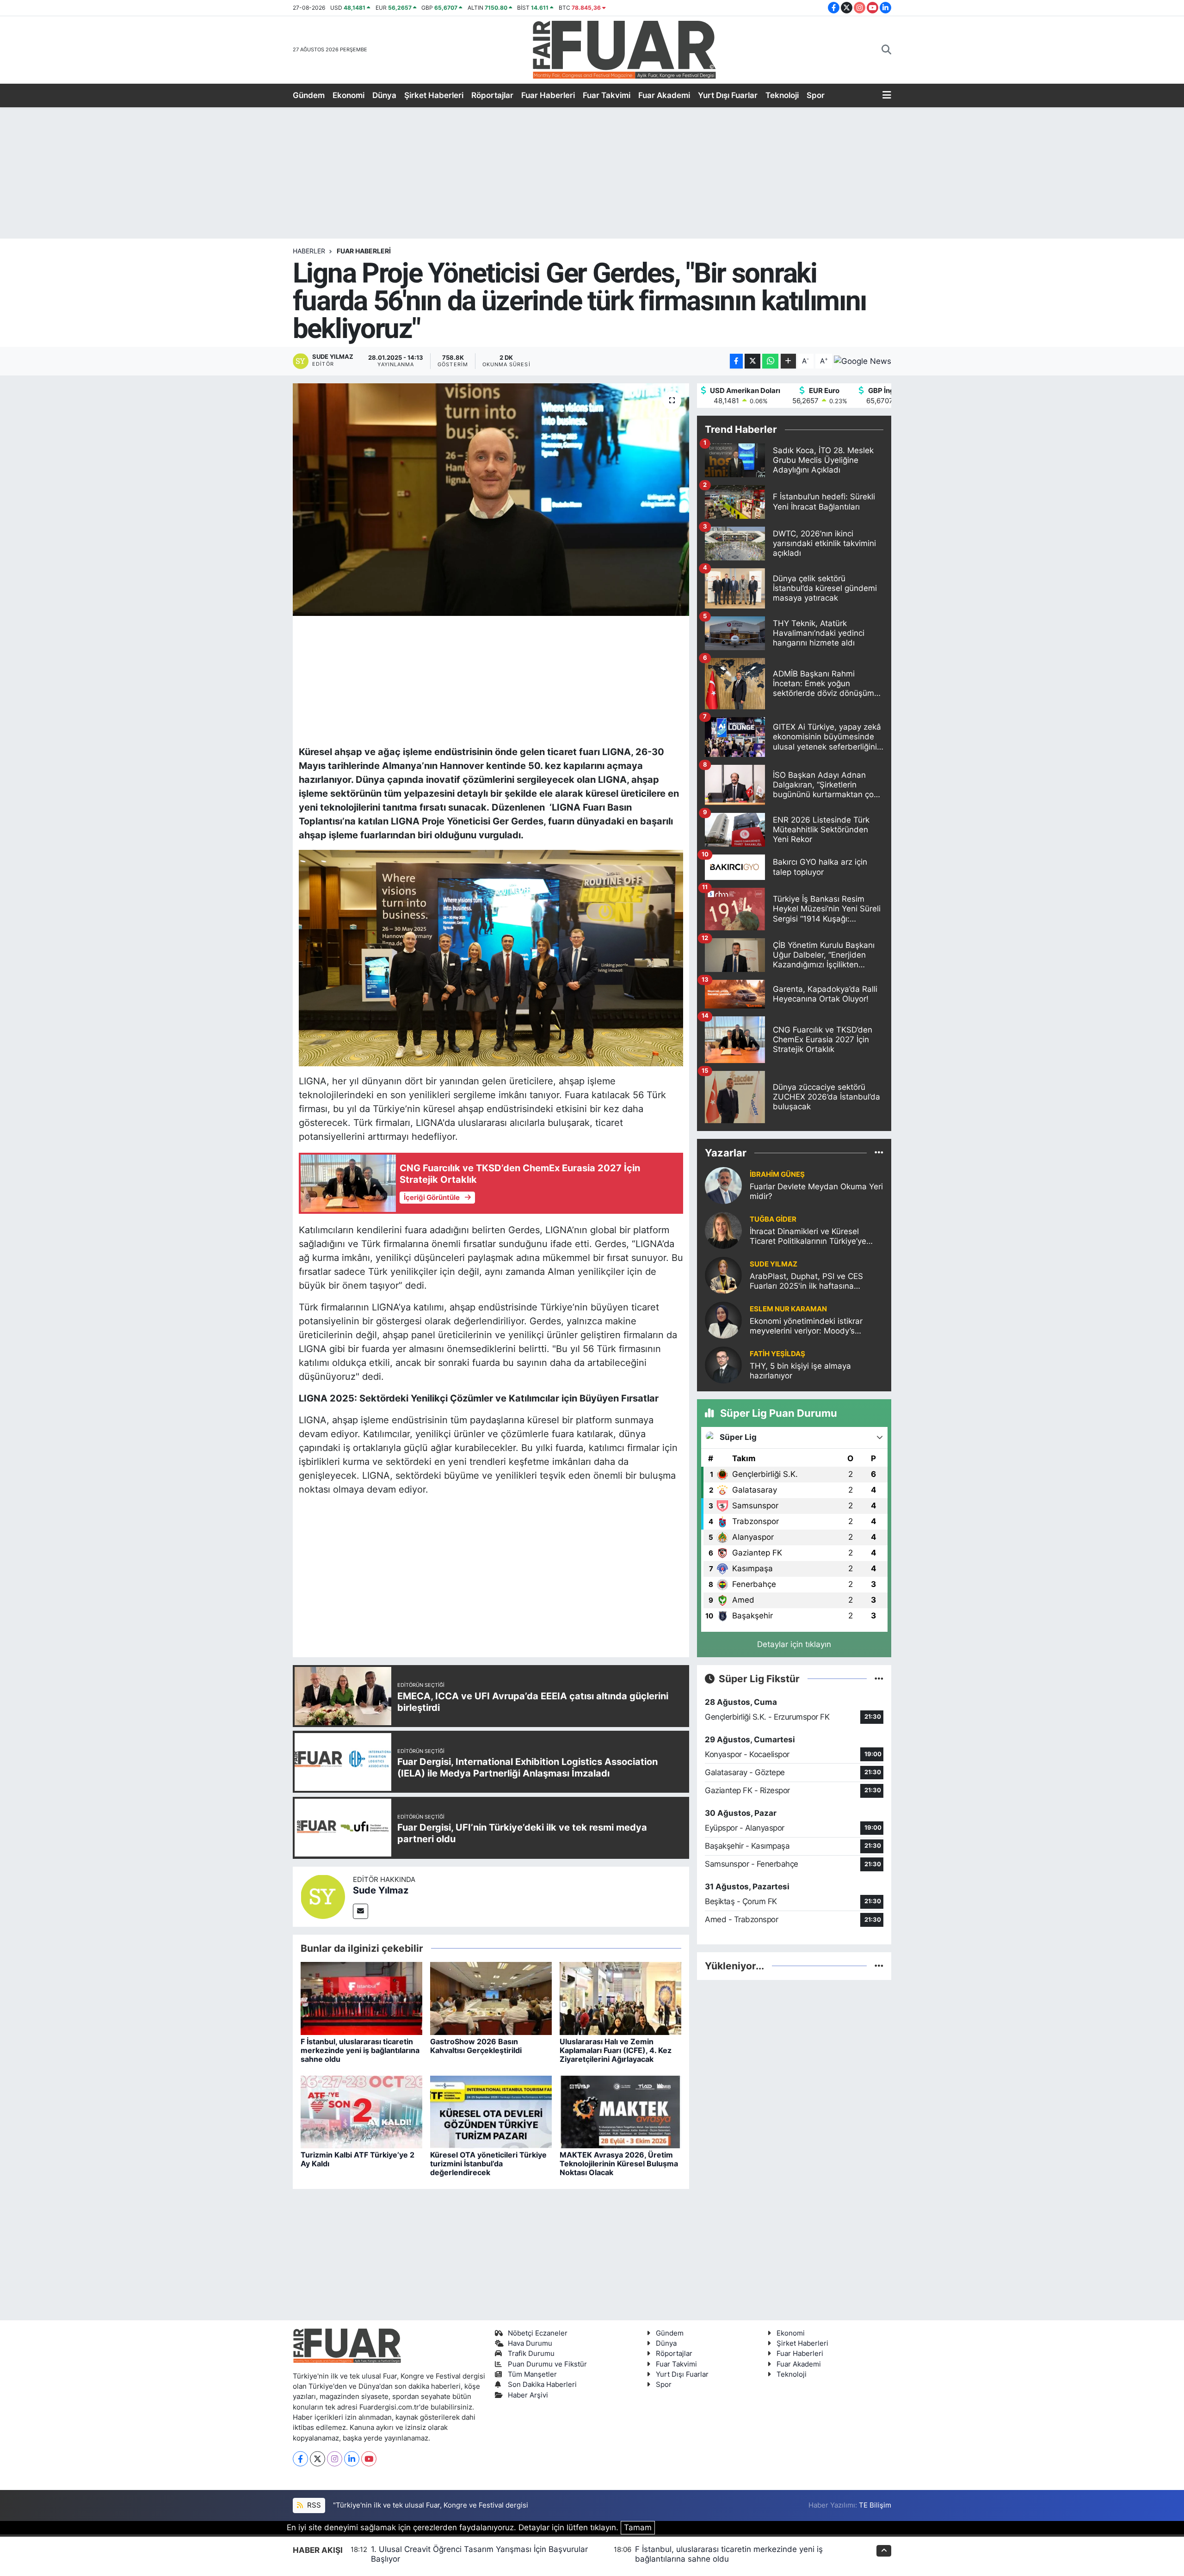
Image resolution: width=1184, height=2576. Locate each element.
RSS (313, 2505)
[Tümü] (879, 1153)
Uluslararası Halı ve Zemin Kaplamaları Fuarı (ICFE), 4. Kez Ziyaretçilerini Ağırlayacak (616, 2050)
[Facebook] (300, 2459)
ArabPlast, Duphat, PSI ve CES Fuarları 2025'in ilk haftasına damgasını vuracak (806, 1282)
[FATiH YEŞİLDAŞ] (723, 1364)
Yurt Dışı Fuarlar (728, 95)
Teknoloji (782, 95)
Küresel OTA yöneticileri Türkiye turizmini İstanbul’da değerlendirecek (488, 2164)
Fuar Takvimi (607, 95)
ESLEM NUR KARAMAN (788, 1309)
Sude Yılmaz (381, 1890)
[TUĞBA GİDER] (723, 1230)
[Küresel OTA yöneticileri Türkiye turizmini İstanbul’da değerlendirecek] (491, 2111)
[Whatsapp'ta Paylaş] (770, 361)
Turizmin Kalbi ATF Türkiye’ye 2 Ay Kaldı (358, 2159)
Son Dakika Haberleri (542, 2385)
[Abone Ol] (863, 361)
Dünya (384, 95)
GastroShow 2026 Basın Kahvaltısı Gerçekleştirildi (476, 2046)
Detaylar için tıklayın (794, 1644)
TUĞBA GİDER (773, 1219)
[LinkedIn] (352, 2459)
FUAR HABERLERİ (364, 251)
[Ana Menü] (887, 96)
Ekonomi (348, 95)
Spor (816, 95)
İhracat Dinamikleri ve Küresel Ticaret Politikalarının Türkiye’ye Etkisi (808, 1237)
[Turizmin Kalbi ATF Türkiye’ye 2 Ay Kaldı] (361, 2111)
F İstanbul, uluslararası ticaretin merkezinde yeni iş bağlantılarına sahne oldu (360, 2050)
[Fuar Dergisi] (624, 49)
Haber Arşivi (528, 2395)
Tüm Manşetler (532, 2374)
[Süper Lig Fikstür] (879, 1678)
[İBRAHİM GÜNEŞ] (723, 1185)
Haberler (309, 251)
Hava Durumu (530, 2343)
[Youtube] (369, 2459)
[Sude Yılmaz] (323, 1896)
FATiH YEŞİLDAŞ (777, 1354)
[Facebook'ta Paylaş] (736, 361)
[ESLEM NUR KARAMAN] (723, 1319)
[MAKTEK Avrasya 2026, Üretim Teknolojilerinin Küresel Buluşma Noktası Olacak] (620, 2111)
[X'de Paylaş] (752, 361)
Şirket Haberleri (434, 95)
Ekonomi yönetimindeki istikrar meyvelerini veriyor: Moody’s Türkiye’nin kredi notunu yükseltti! (812, 1326)
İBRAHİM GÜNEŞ (777, 1174)
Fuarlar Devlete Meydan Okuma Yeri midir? (816, 1191)
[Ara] (886, 50)
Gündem (309, 95)
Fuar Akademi (664, 95)
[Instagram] (335, 2459)
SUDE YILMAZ (774, 1264)
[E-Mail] (361, 1911)
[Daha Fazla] (788, 361)
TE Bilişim (875, 2505)
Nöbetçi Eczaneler (538, 2333)
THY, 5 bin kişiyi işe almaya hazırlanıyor (800, 1371)
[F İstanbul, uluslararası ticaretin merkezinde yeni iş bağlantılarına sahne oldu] (361, 1998)
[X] (318, 2459)
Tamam (638, 2527)
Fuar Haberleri (548, 95)
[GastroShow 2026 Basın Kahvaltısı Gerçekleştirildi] (491, 1998)
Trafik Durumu (531, 2354)
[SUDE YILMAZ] (723, 1274)
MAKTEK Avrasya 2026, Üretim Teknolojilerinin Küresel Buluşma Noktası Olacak (619, 2164)
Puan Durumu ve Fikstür (547, 2364)
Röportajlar (492, 95)
